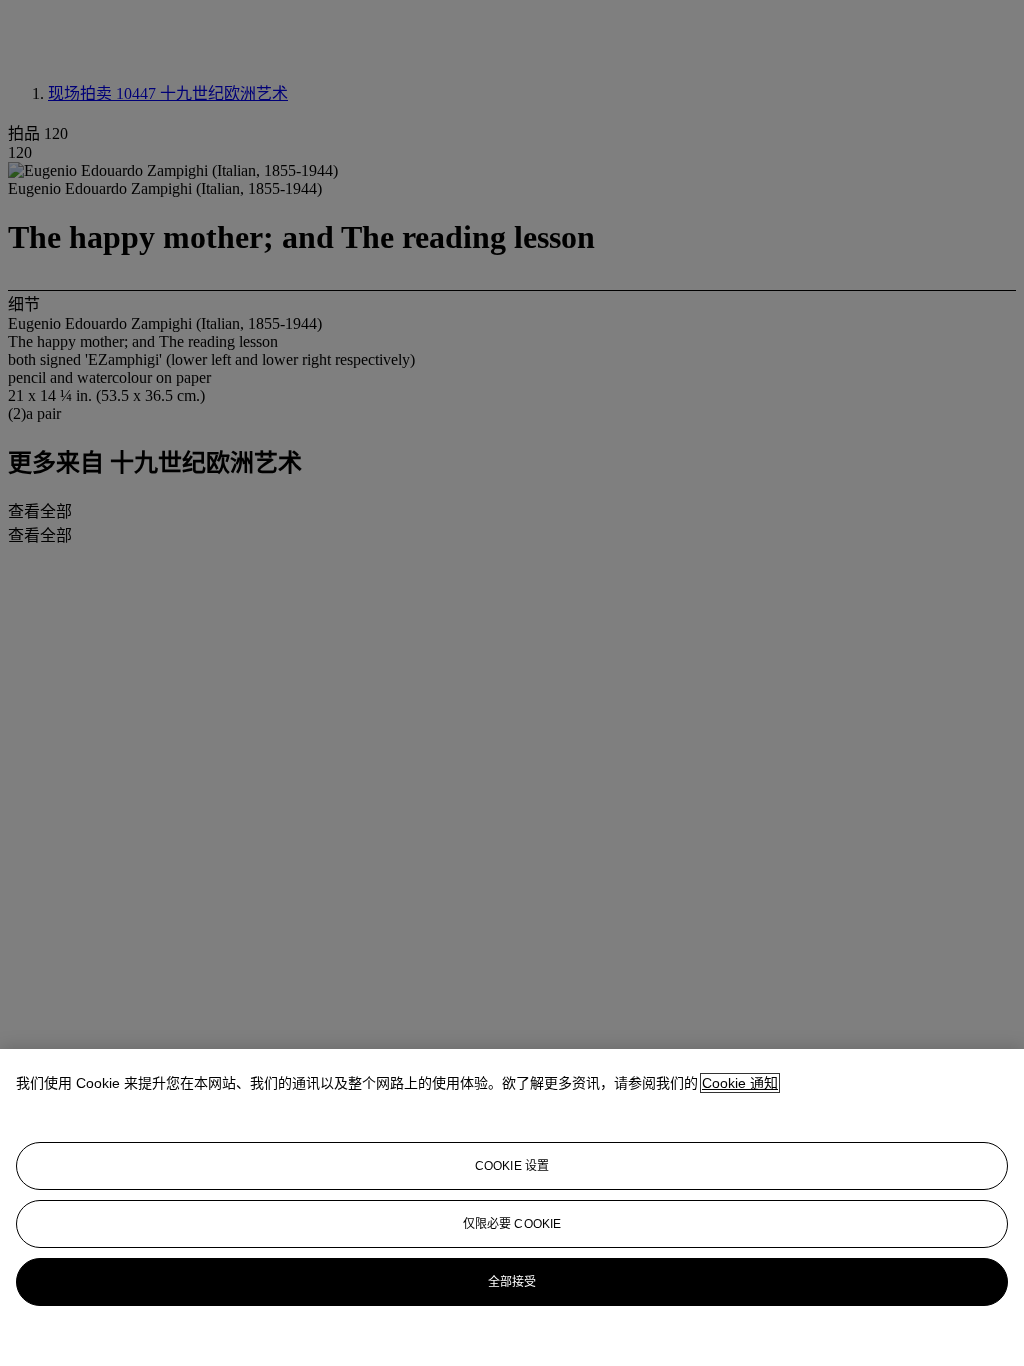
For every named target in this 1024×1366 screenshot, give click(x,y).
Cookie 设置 (512, 1166)
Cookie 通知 (740, 1083)
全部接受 (512, 1282)
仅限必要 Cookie (512, 1224)
